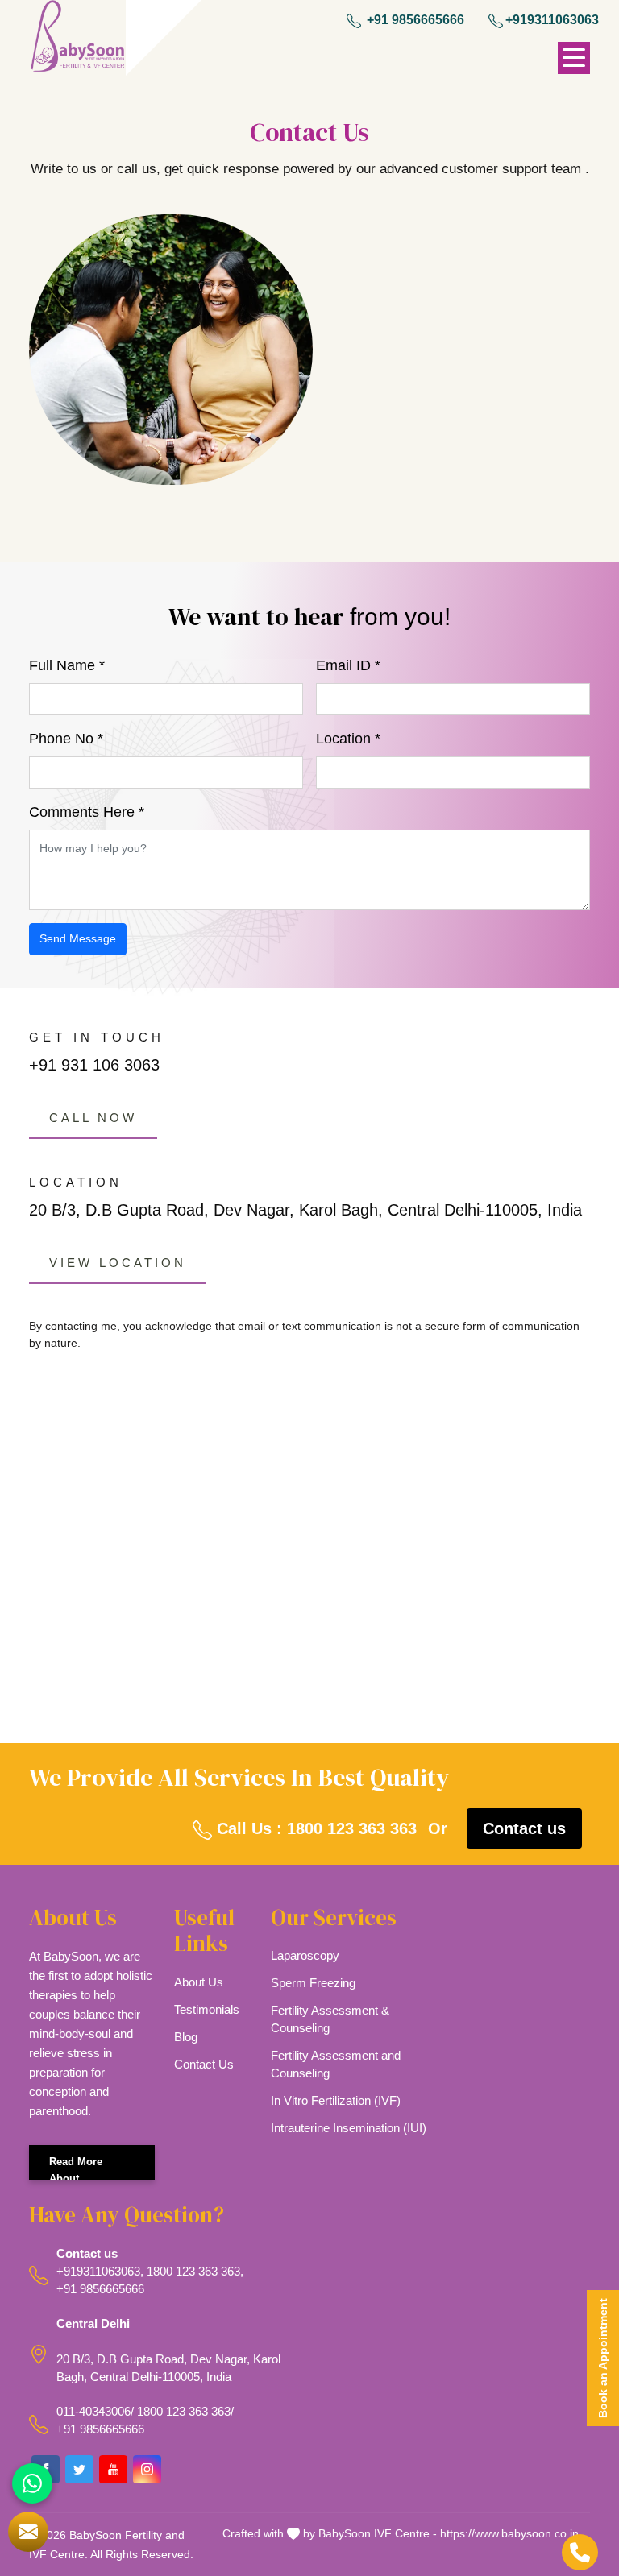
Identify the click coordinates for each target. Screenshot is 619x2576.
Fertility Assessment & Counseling (330, 2019)
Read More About (76, 2168)
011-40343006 (93, 2411)
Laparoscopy (305, 1955)
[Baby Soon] (77, 38)
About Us (199, 1982)
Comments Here (87, 812)
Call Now (93, 1118)
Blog (186, 2037)
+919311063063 (552, 20)
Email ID (348, 665)
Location (348, 739)
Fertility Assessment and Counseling (336, 2064)
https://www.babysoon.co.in (509, 2533)
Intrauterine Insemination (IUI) (349, 2128)
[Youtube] (113, 2469)
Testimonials (207, 2009)
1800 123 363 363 (193, 2271)
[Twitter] (79, 2469)
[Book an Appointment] (28, 2532)
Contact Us (204, 2064)
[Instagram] (147, 2469)
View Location (118, 1263)
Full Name (67, 665)
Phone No (66, 739)
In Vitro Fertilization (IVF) (336, 2100)
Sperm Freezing (313, 1983)
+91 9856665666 (414, 20)
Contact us (524, 1828)
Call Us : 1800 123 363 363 (314, 1828)
